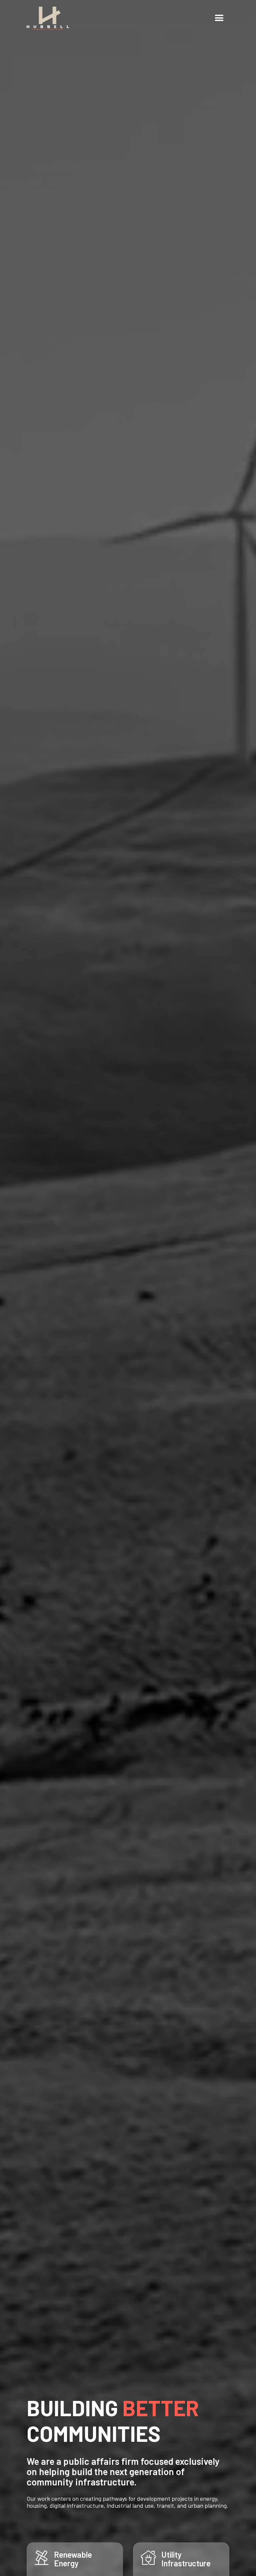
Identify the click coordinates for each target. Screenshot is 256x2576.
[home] (48, 18)
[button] (219, 18)
